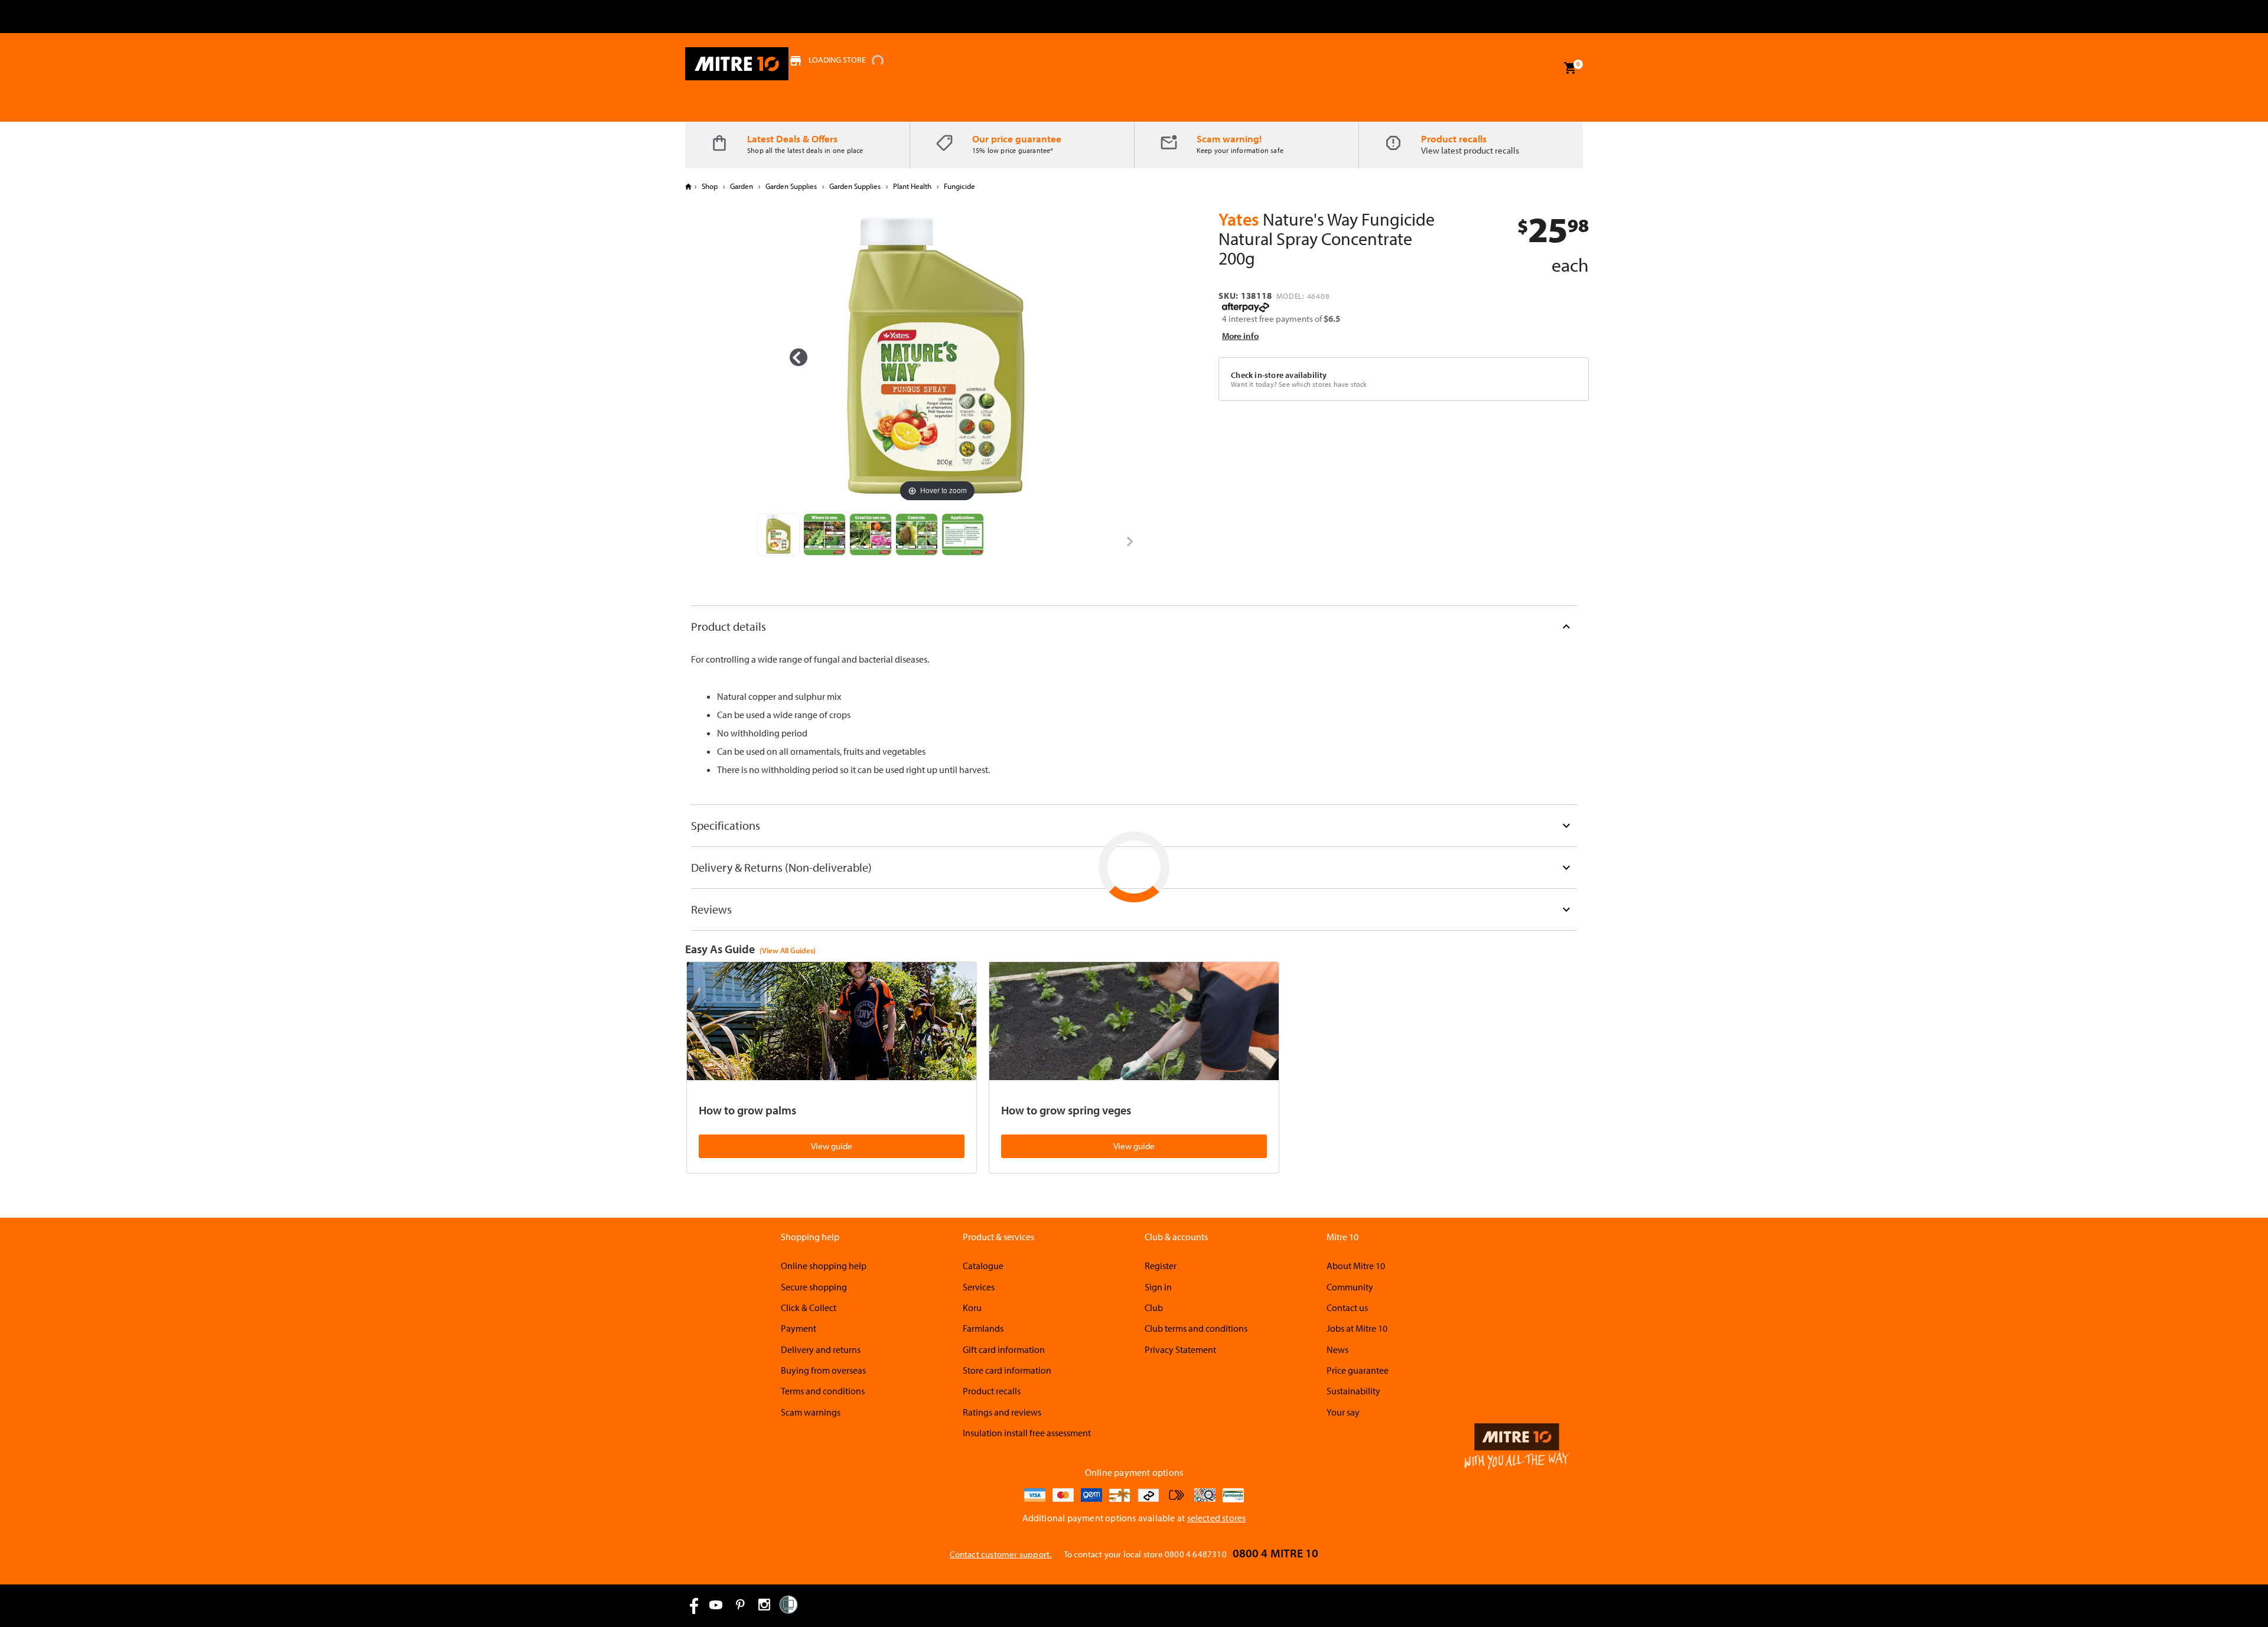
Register (1161, 1266)
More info (1240, 336)
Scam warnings (811, 1412)
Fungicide (959, 186)
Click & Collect (809, 1308)
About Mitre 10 (1356, 1266)
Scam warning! (1229, 138)
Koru (972, 1308)
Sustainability (1353, 1391)
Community (1350, 1287)
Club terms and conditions (1196, 1328)
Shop (710, 186)
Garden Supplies (791, 186)
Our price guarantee (1017, 138)
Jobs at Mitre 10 (1357, 1328)
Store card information (1007, 1370)
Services (979, 1287)
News (1337, 1349)
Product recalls (1454, 138)
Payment (799, 1328)
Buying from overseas (823, 1370)
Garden (742, 186)
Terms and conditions (823, 1391)
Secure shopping (814, 1287)
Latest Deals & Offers (792, 138)
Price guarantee (1358, 1370)
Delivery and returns (821, 1349)
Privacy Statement (1180, 1349)
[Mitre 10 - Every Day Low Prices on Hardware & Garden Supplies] (737, 64)
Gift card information (1004, 1349)
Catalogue (983, 1266)
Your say (1343, 1412)
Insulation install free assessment (1027, 1433)
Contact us (1347, 1308)
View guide (832, 1146)
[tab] (1134, 626)
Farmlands (983, 1328)
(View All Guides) (788, 950)
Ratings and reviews (1002, 1412)
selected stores (1217, 1518)
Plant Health (912, 186)
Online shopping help (824, 1266)
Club (1154, 1308)
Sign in (1158, 1287)
